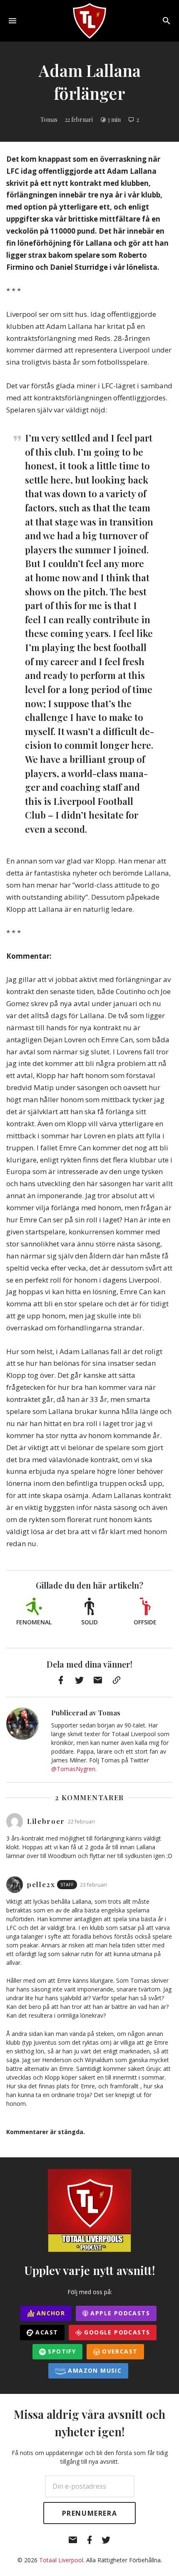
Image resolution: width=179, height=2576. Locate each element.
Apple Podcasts (119, 2313)
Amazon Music (94, 2370)
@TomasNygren (73, 1769)
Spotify (61, 2351)
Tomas (49, 120)
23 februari (93, 1885)
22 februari (79, 120)
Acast (46, 2332)
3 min (114, 120)
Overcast (119, 2351)
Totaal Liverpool (61, 2560)
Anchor (50, 2313)
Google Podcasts (116, 2332)
